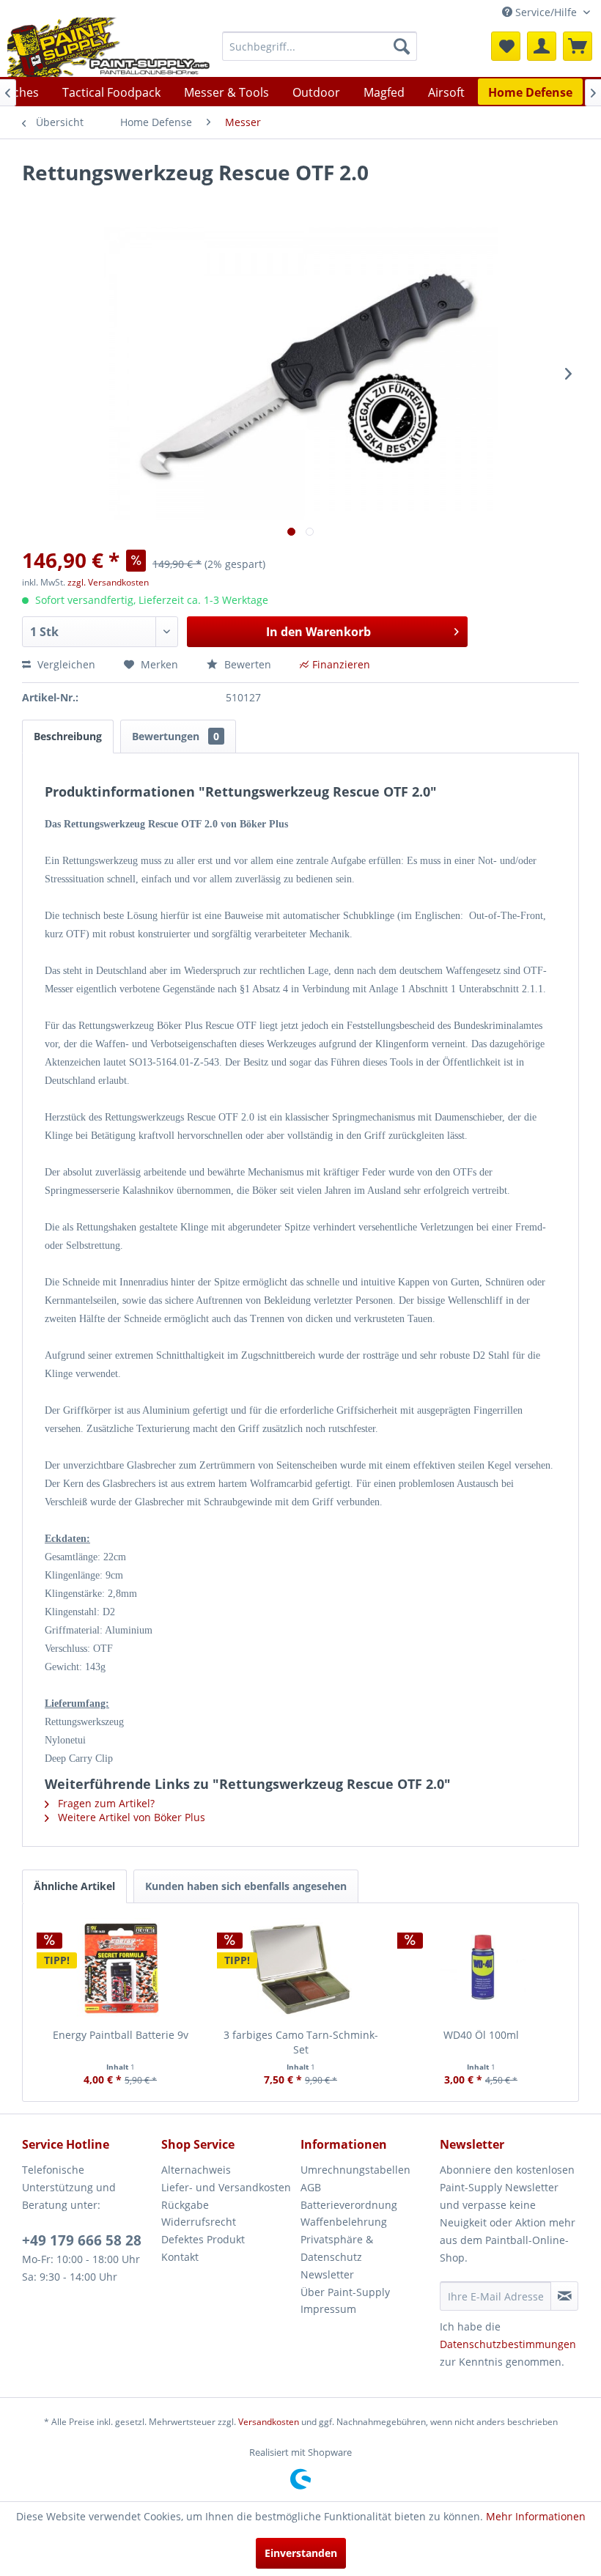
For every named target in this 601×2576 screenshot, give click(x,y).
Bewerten (248, 664)
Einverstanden (301, 2553)
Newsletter (327, 2274)
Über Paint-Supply (345, 2292)
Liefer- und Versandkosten (226, 2187)
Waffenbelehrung (344, 2222)
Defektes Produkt (203, 2239)
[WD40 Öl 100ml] (481, 1969)
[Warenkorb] (578, 46)
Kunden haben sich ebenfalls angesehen (246, 1886)
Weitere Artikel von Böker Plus (130, 1817)
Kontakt (180, 2257)
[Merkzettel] (506, 46)
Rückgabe (185, 2205)
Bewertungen (176, 736)
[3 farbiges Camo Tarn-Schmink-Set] (300, 1969)
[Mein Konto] (542, 46)
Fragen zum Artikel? (105, 1803)
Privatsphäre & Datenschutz (337, 2248)
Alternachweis (196, 2170)
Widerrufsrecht (199, 2222)
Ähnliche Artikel (74, 1886)
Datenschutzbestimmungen (508, 2344)
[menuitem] (320, 46)
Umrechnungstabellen (355, 2170)
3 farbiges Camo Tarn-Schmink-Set (301, 2042)
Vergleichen (65, 664)
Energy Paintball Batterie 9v (121, 2035)
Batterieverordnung (349, 2205)
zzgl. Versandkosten (108, 582)
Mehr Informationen (536, 2516)
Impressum (328, 2309)
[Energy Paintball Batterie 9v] (120, 1969)
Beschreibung (68, 736)
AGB (311, 2187)
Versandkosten (269, 2422)
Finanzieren (341, 664)
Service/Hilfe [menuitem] (546, 12)
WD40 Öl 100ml (481, 2035)
